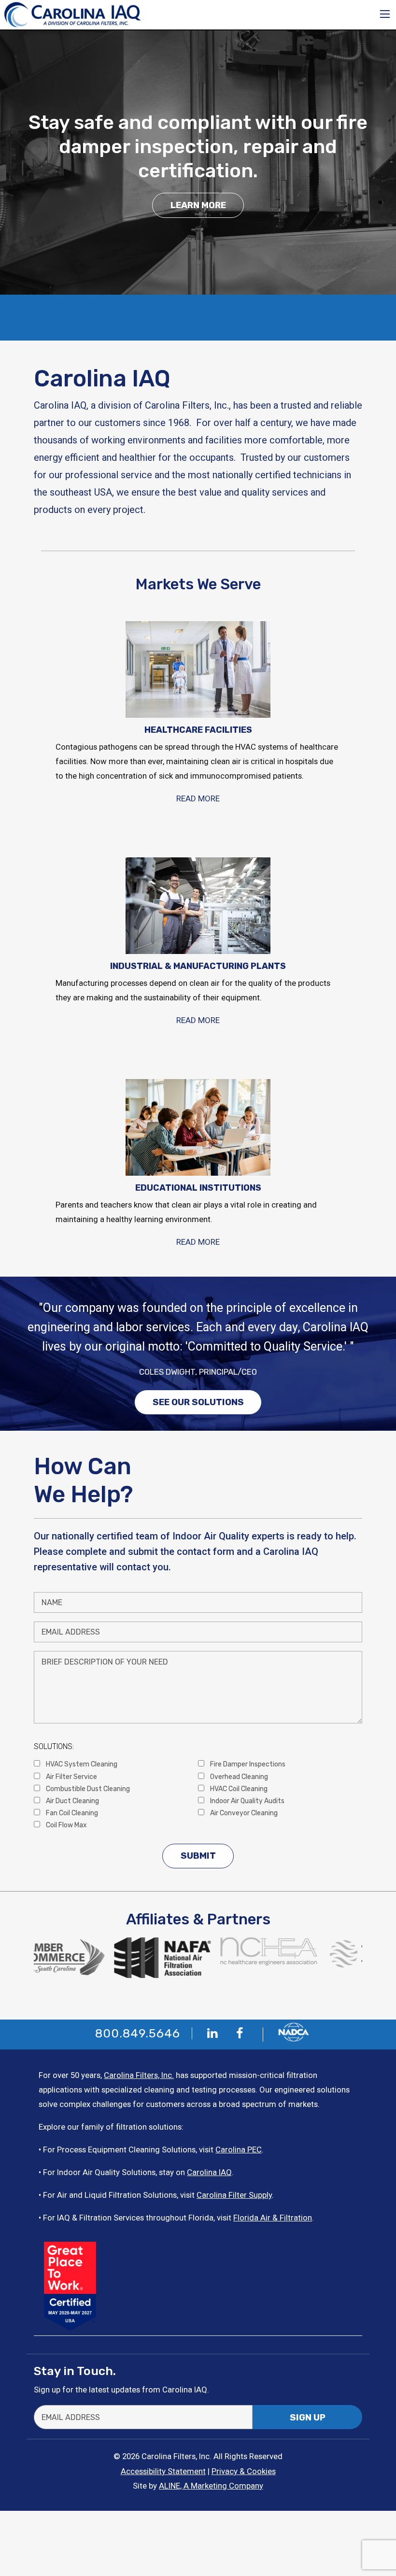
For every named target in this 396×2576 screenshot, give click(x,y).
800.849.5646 (138, 2033)
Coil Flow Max (66, 1825)
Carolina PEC (239, 2149)
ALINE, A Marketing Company (211, 2486)
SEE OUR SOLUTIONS (198, 1402)
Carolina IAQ (209, 2172)
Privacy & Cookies (244, 2471)
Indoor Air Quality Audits (247, 1801)
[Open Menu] (385, 14)
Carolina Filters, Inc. (139, 2075)
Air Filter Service (71, 1777)
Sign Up (308, 2418)
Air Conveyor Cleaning (243, 1813)
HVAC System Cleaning (81, 1764)
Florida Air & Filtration (273, 2218)
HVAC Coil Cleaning (238, 1789)
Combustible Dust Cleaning (87, 1789)
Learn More (198, 205)
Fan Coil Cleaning (71, 1813)
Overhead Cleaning (238, 1777)
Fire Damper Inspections (247, 1764)
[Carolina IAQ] (73, 14)
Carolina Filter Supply (234, 2195)
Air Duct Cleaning (72, 1801)
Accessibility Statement (163, 2471)
